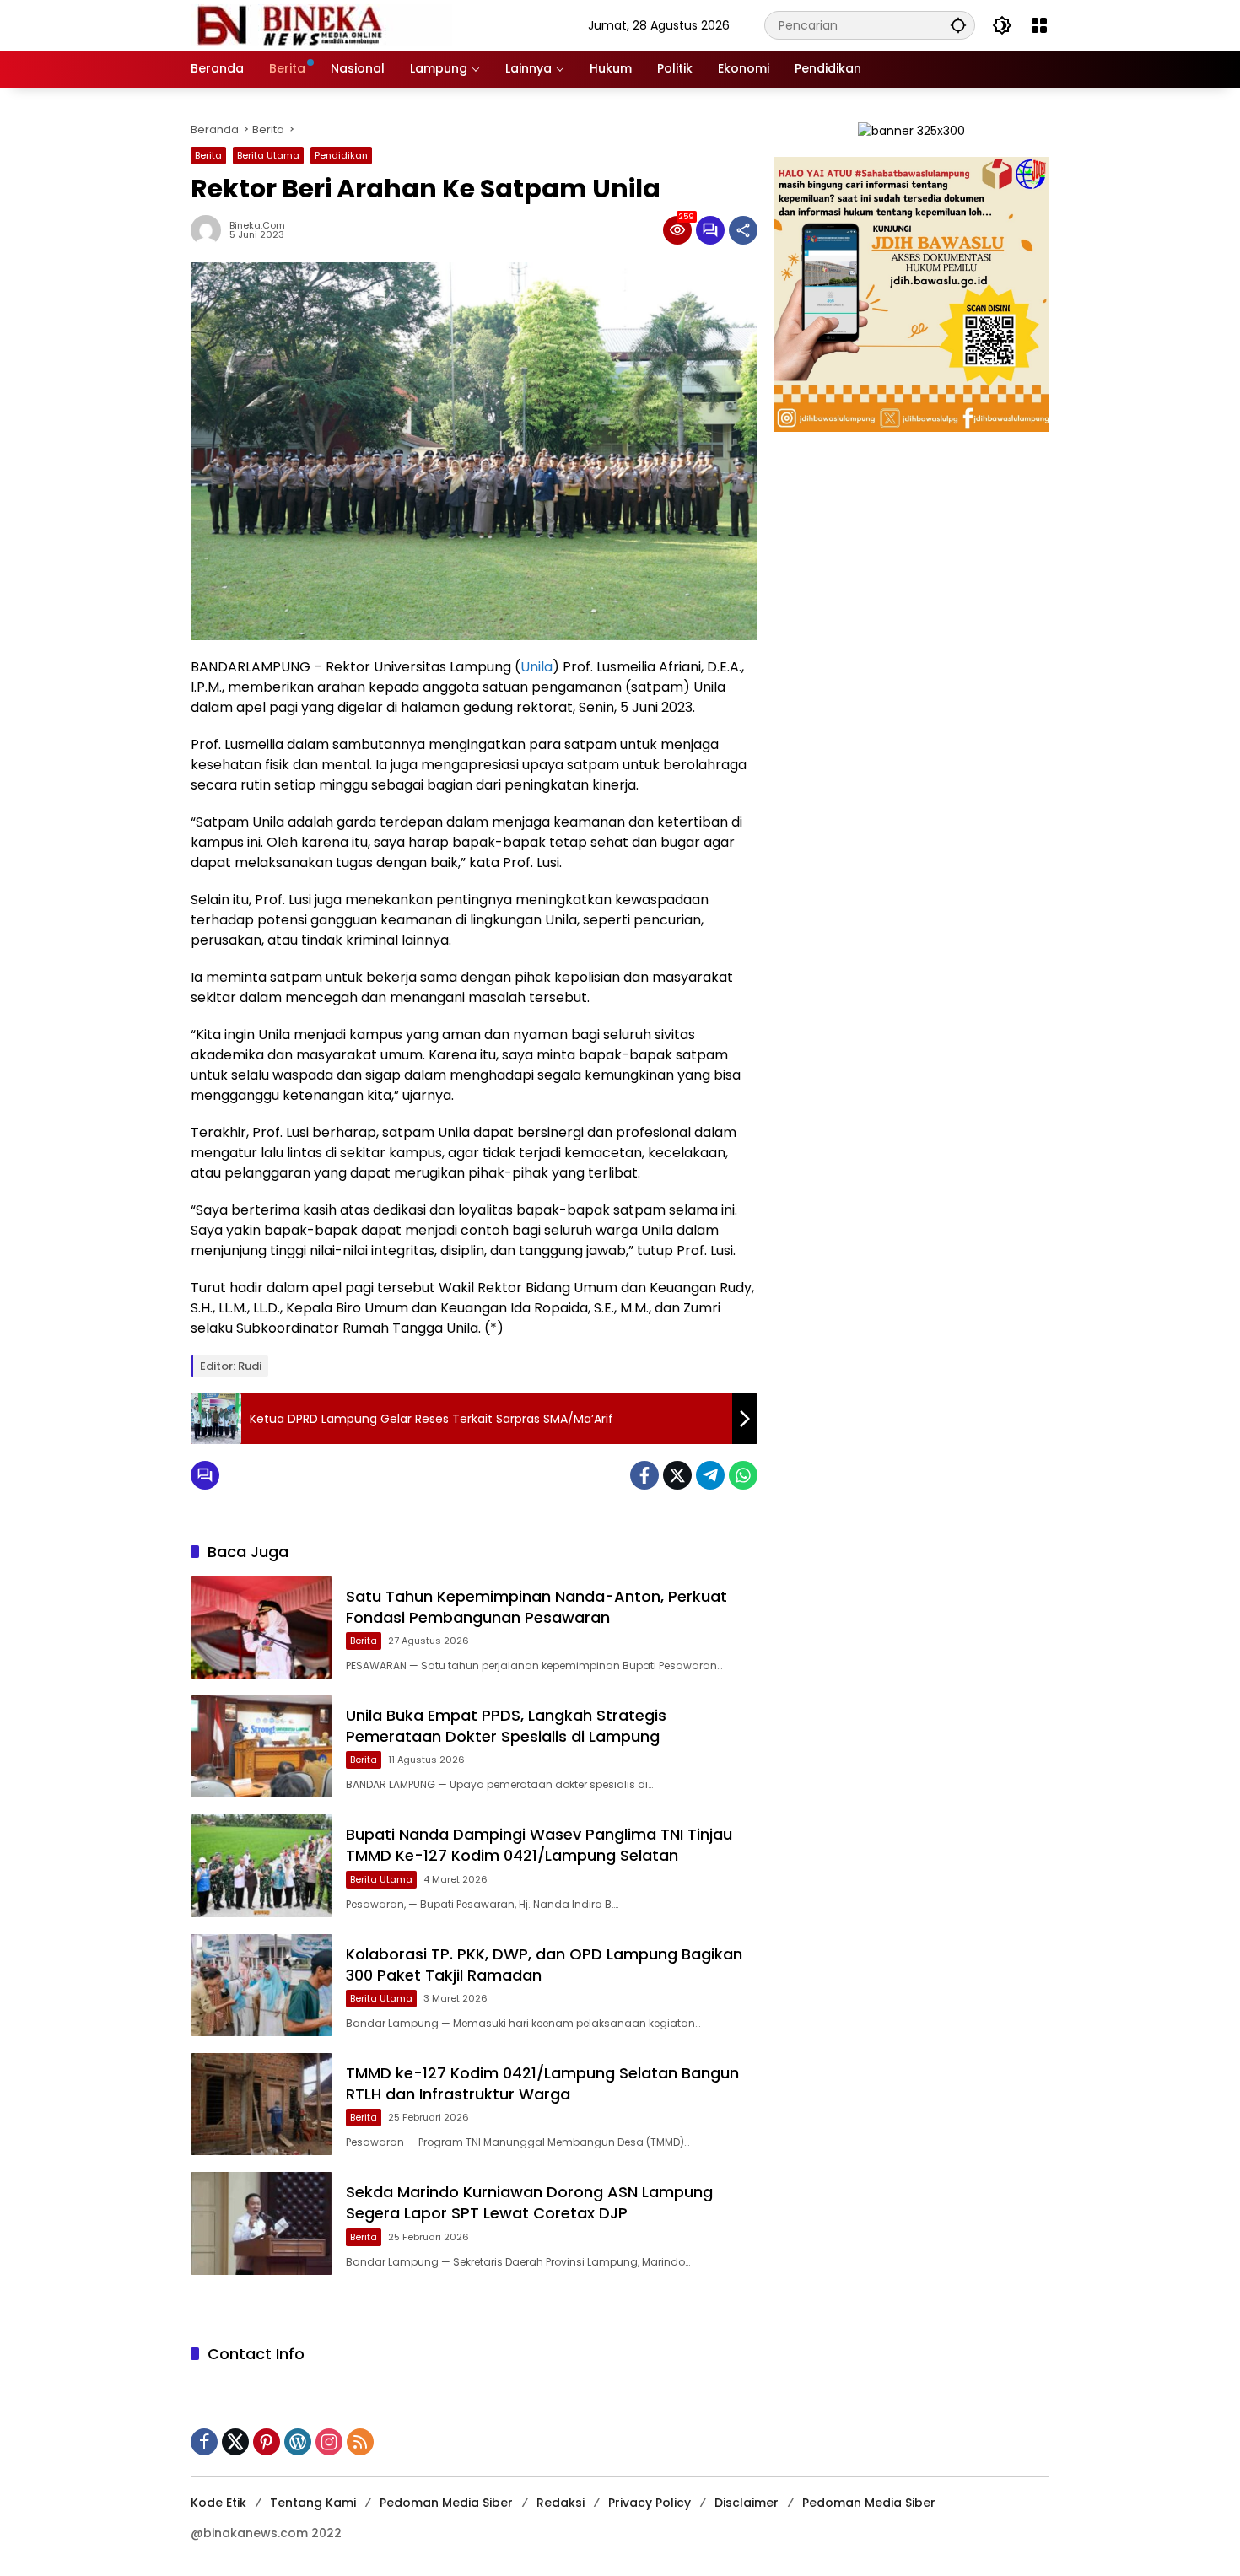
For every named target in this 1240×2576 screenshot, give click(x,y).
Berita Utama (268, 155)
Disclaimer (747, 2503)
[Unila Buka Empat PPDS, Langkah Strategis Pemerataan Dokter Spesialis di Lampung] (261, 1746)
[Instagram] (329, 2442)
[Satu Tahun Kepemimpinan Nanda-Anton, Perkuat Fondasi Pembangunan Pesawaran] (261, 1628)
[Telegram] (710, 1475)
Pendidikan (341, 155)
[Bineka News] (321, 24)
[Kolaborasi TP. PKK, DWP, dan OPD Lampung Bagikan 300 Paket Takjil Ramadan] (261, 1985)
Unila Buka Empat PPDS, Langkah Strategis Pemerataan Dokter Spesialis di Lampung (506, 1726)
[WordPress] (298, 2442)
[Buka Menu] (1039, 25)
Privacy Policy (650, 2503)
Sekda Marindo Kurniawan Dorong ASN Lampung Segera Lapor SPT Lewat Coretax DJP (529, 2202)
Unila (536, 667)
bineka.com (257, 226)
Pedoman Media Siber (446, 2503)
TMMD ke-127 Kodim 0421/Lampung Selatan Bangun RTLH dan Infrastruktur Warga (542, 2083)
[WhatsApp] (743, 1475)
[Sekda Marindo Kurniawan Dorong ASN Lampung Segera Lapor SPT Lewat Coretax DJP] (261, 2223)
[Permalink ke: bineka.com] (210, 230)
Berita (208, 155)
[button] (958, 25)
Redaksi (561, 2503)
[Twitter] (677, 1475)
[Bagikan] (743, 230)
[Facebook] (644, 1475)
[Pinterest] (267, 2442)
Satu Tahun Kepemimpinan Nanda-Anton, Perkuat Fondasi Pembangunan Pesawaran (536, 1607)
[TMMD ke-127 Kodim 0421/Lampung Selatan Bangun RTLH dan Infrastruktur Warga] (261, 2104)
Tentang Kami (313, 2503)
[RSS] (360, 2442)
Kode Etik (218, 2503)
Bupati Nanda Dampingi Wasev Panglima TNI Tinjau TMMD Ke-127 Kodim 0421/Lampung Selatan (539, 1845)
